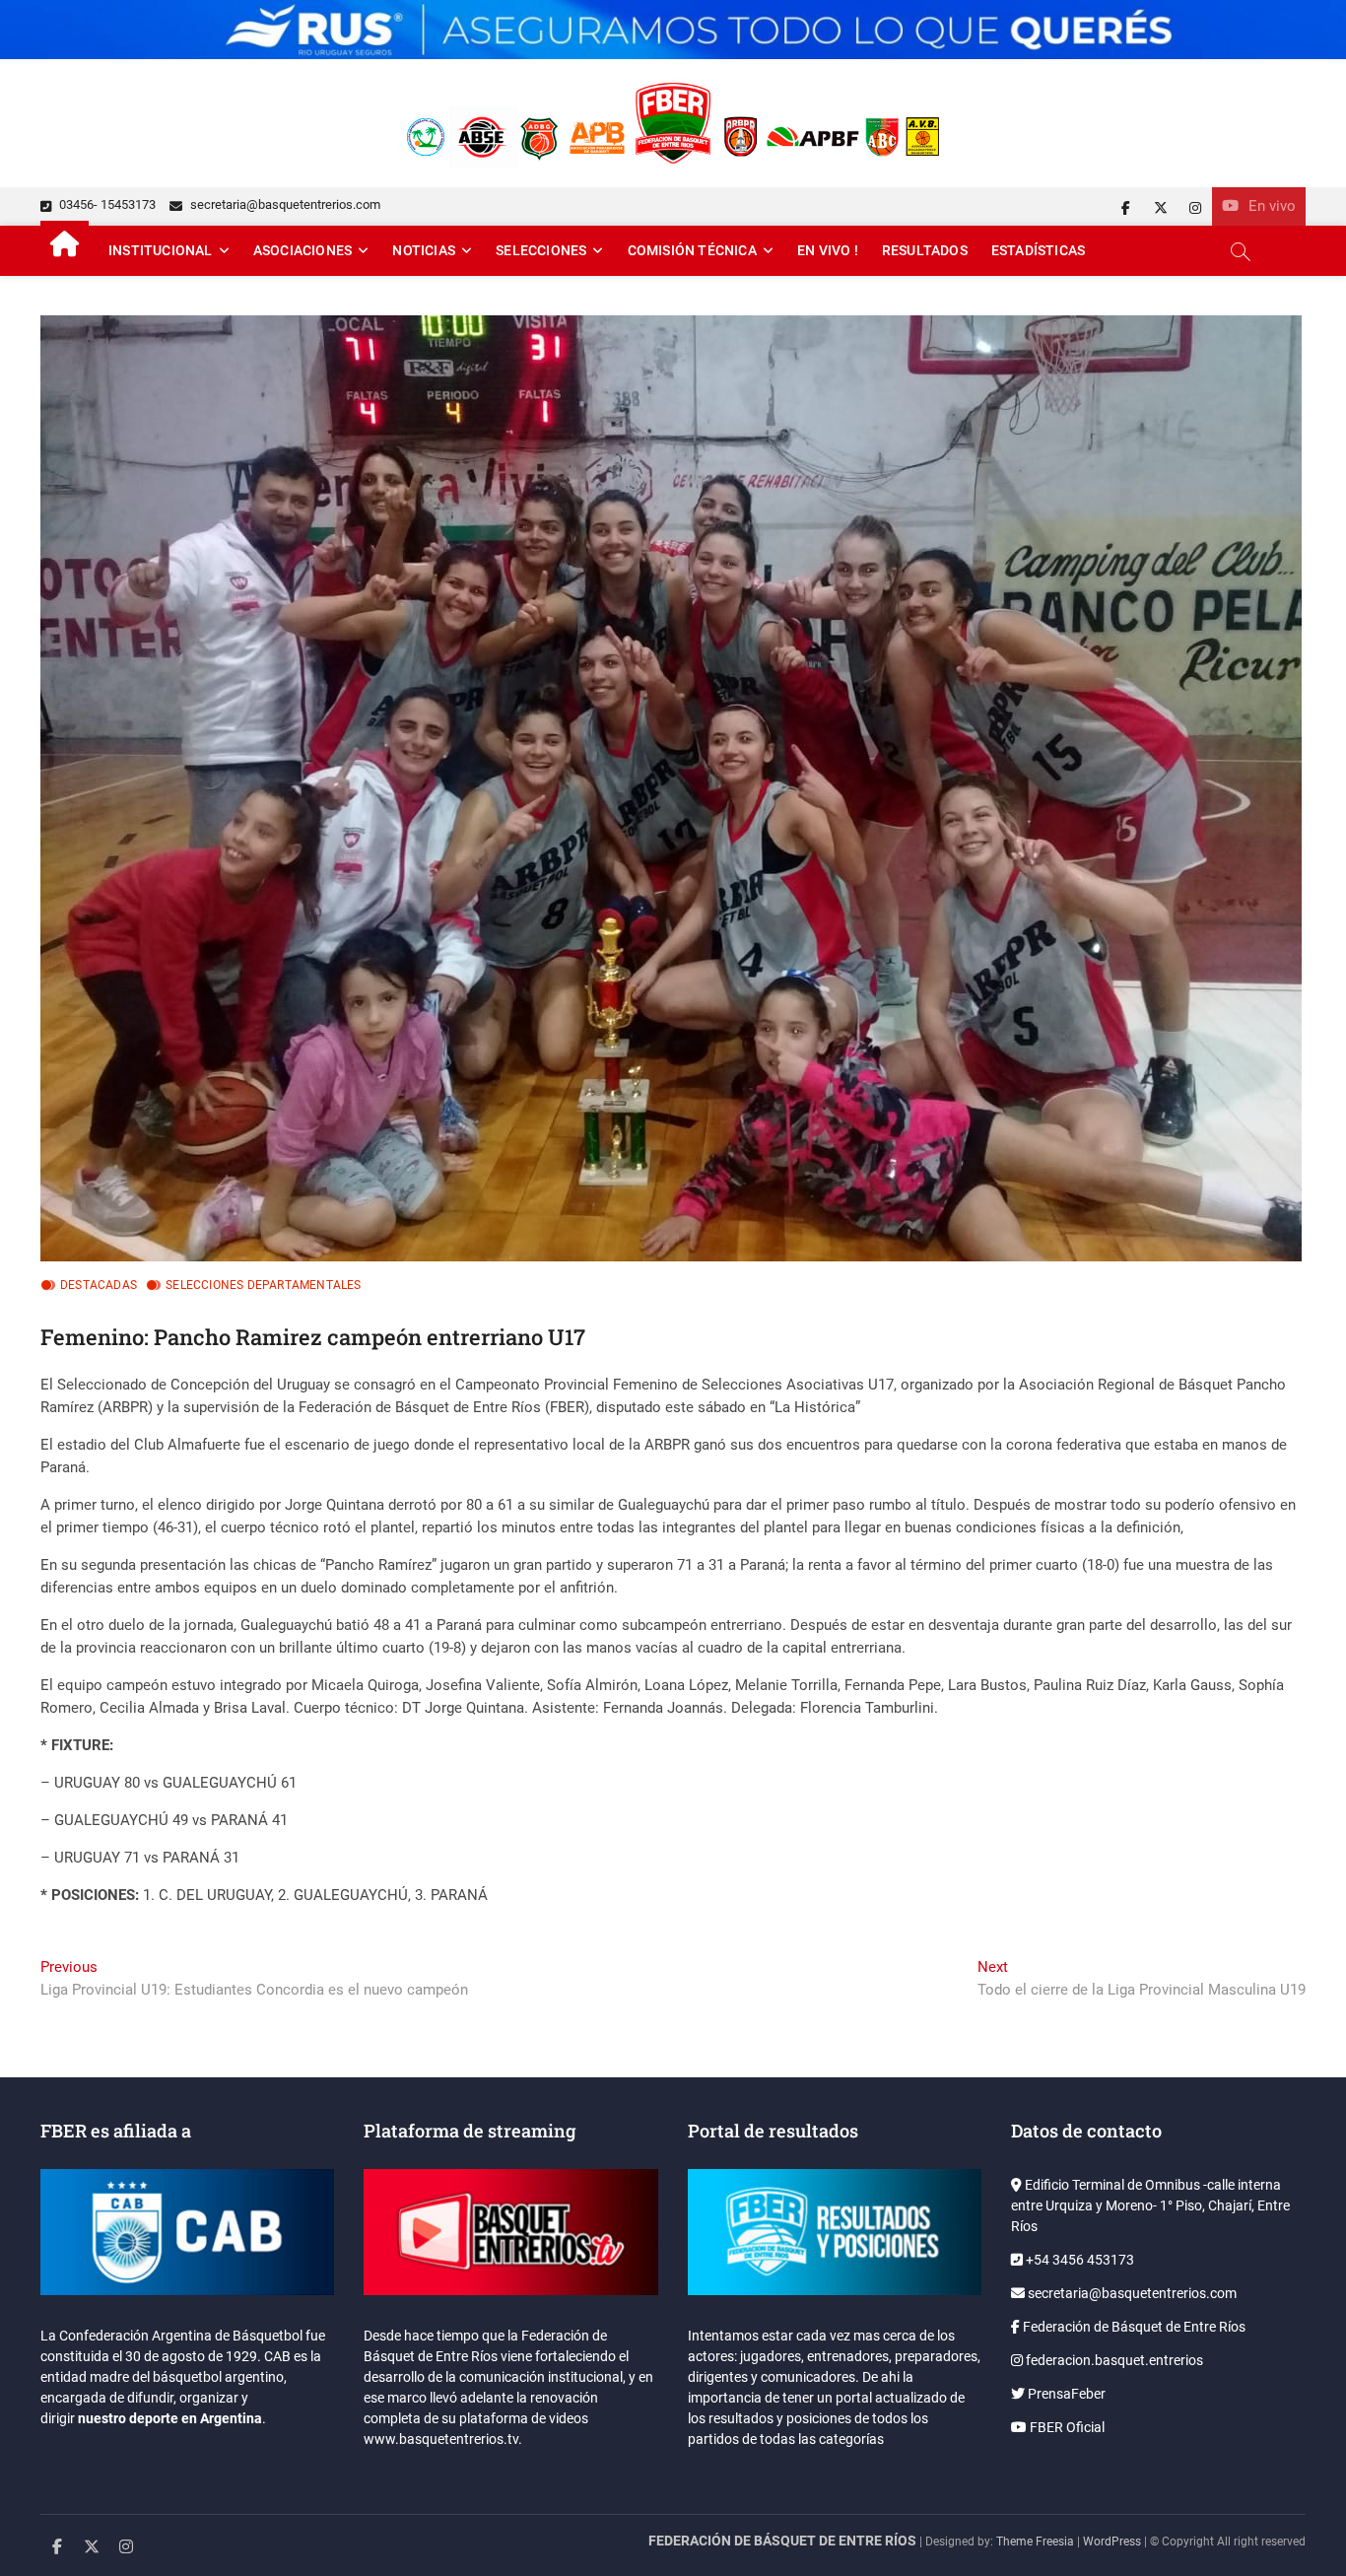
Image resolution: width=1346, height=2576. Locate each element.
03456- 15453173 (106, 204)
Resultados (925, 250)
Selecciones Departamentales (263, 1285)
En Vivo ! (828, 250)
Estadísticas (1038, 250)
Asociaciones (303, 250)
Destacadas (99, 1285)
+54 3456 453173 (1078, 2260)
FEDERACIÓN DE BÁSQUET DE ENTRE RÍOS (782, 2541)
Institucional (161, 250)
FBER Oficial (1066, 2427)
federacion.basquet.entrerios (1113, 2360)
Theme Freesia (1035, 2542)
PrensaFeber (1065, 2394)
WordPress (1112, 2542)
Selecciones (541, 250)
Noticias (424, 250)
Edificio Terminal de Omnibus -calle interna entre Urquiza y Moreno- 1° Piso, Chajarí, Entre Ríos (1150, 2205)
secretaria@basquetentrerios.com (284, 204)
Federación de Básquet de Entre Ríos (1133, 2327)
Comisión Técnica (692, 250)
